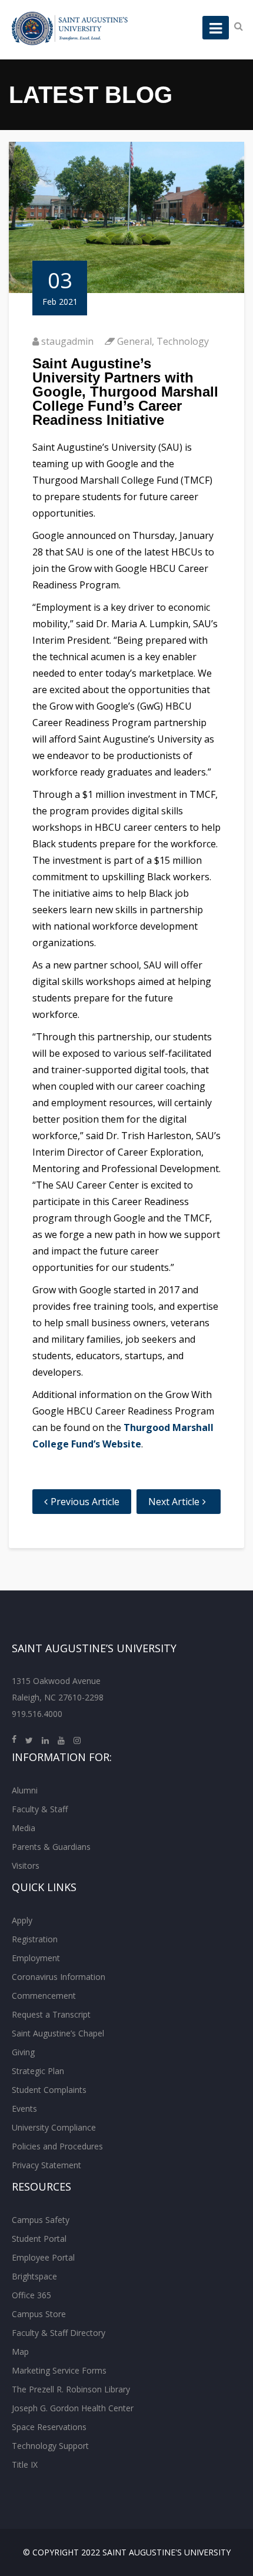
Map (20, 2352)
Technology (183, 341)
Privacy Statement (46, 2165)
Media (24, 1828)
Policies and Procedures (57, 2146)
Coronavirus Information (59, 1977)
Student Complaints (49, 2090)
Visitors (26, 1866)
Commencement (44, 1996)
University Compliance (54, 2127)
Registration (35, 1939)
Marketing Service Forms (59, 2370)
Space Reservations (49, 2427)
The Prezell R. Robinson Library (71, 2389)
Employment (36, 1958)
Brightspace (34, 2276)
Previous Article (85, 1502)
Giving (23, 2052)
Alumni (25, 1790)
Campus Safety (41, 2220)
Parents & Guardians (51, 1847)
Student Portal (39, 2239)
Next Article (174, 1502)
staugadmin (67, 341)
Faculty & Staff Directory (59, 2333)
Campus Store (39, 2314)
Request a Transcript (51, 2014)
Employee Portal (43, 2257)
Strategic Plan (38, 2071)
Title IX (25, 2464)
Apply (22, 1920)
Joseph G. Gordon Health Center (73, 2408)
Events (24, 2109)
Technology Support (50, 2446)
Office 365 (31, 2295)
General (134, 341)
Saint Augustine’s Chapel (58, 2033)
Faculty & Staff (40, 1809)
